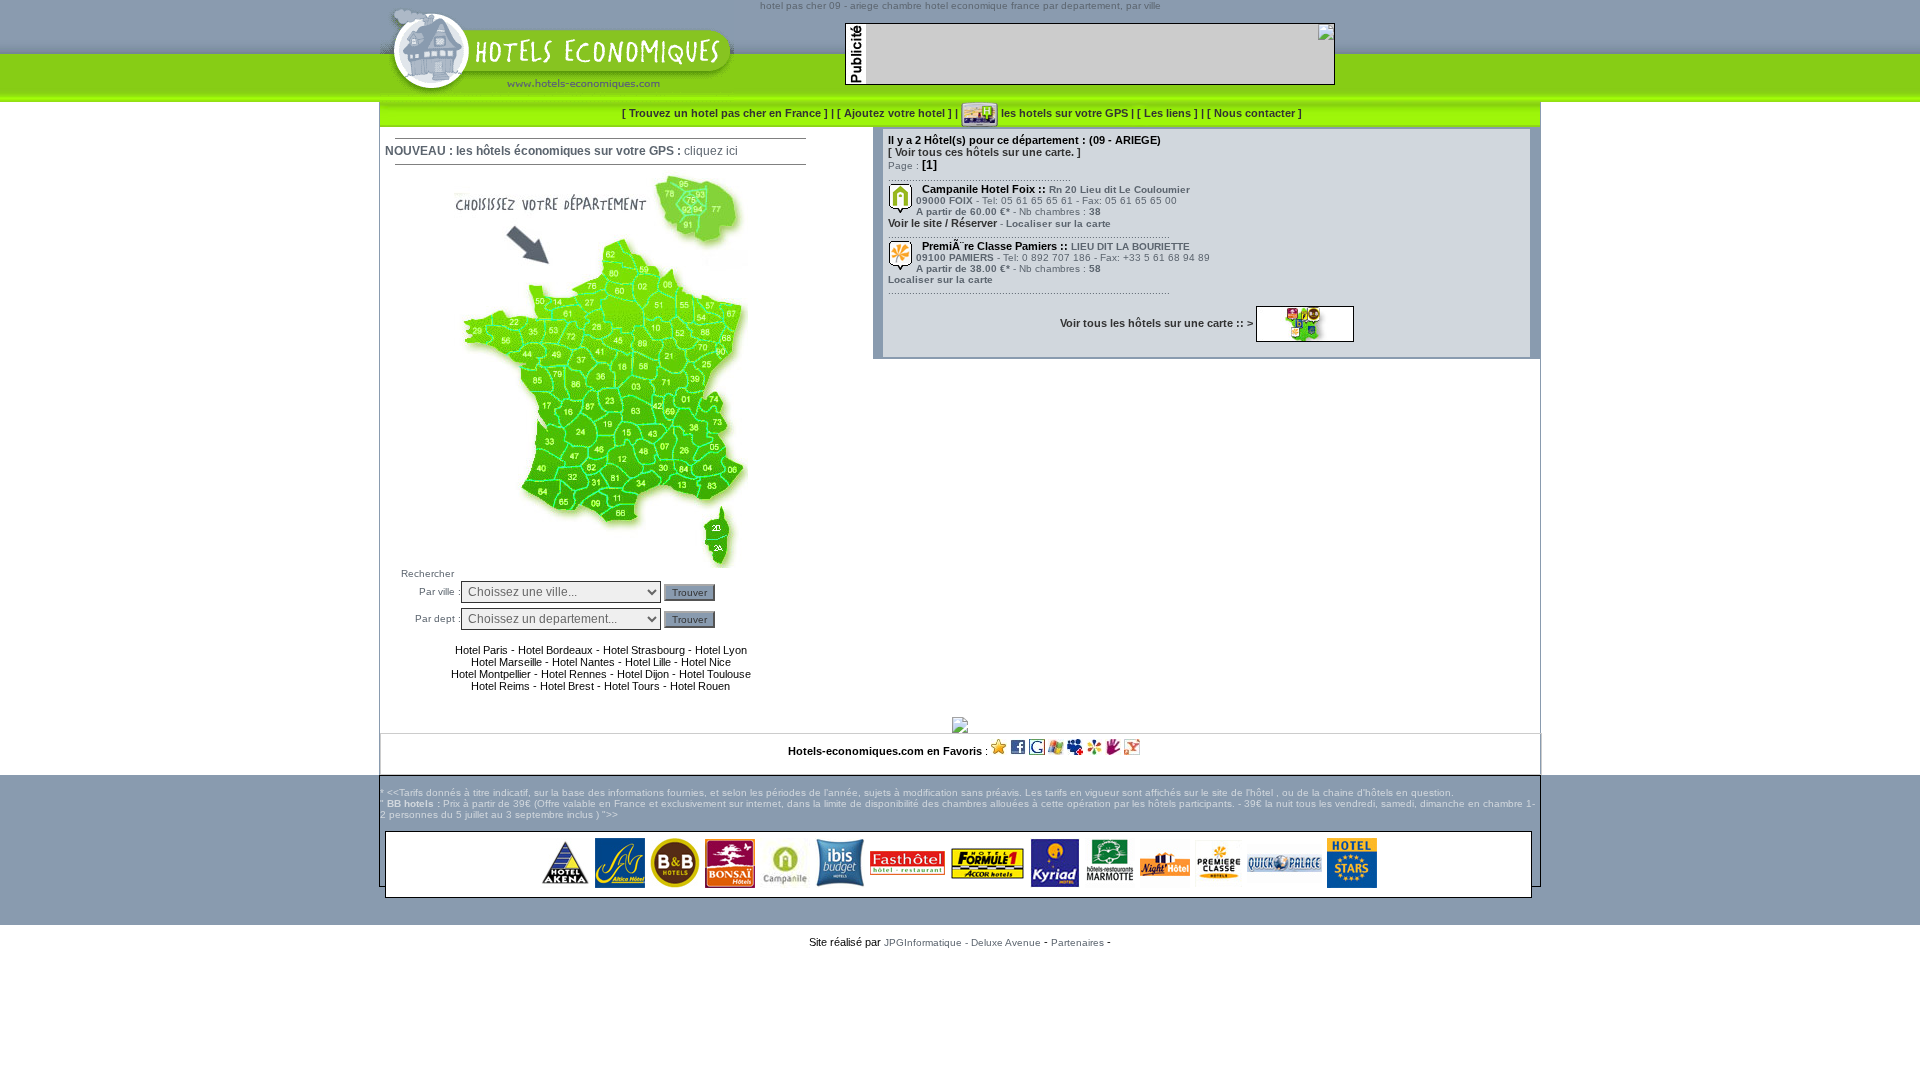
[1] (929, 165)
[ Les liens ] (1169, 113)
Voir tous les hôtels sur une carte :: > (1158, 323)
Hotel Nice (706, 662)
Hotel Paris (481, 650)
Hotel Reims (500, 686)
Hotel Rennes (574, 674)
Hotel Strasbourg (644, 650)
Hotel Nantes (583, 662)
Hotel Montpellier (491, 674)
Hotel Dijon (643, 674)
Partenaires (1077, 942)
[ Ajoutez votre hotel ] (896, 113)
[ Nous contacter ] (1254, 113)
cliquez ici (711, 151)
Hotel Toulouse (715, 674)
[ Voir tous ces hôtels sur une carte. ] (984, 152)
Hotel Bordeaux (554, 650)
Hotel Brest (567, 686)
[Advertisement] (960, 989)
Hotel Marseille (506, 662)
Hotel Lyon (721, 650)
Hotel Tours (632, 686)
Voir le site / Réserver (942, 223)
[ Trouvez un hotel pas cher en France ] (725, 113)
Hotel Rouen (700, 686)
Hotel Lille (648, 662)
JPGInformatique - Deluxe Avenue (962, 942)
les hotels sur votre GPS (1063, 113)
